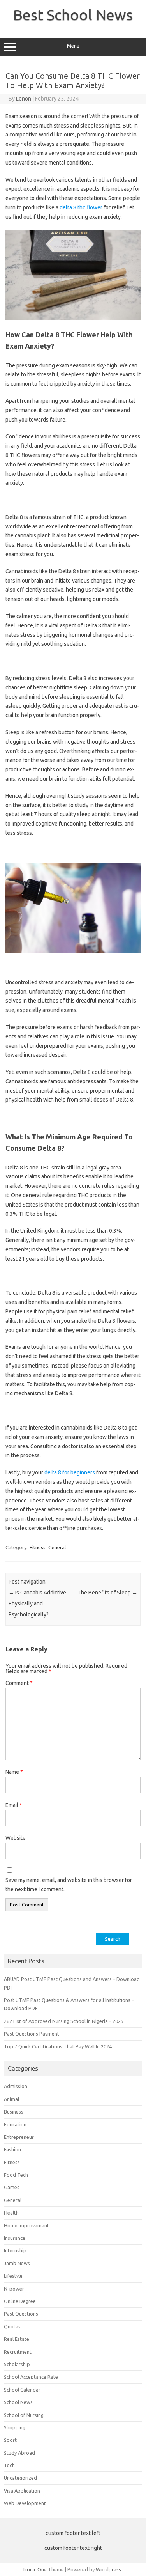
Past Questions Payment (32, 2034)
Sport (10, 2440)
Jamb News (17, 2263)
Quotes (12, 2326)
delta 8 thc (73, 207)
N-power (14, 2289)
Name (14, 1772)
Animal (11, 2099)
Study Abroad (19, 2453)
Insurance (15, 2238)
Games (12, 2187)
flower (94, 207)
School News (18, 2402)
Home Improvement (26, 2225)
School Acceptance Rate (31, 2377)
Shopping (15, 2427)
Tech (9, 2465)
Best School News (73, 15)
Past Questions (21, 2314)
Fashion (12, 2149)
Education (15, 2124)
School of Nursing (24, 2415)
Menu (73, 46)
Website (16, 1838)
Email (14, 1805)
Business (14, 2112)
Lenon (24, 99)
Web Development (25, 2503)
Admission (16, 2086)
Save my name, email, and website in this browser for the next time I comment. (69, 1885)
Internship (15, 2250)
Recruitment (18, 2352)
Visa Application (22, 2491)
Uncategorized (20, 2478)
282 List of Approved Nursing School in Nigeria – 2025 (64, 2021)
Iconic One (35, 2569)
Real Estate (17, 2339)
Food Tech (16, 2175)
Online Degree (20, 2301)
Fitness (38, 1547)
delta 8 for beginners (70, 1472)
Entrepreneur (19, 2137)
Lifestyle (13, 2276)
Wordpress (108, 2569)
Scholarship (17, 2364)
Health (11, 2213)
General (57, 1547)
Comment (19, 1683)
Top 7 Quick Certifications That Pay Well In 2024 (58, 2046)
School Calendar (22, 2390)
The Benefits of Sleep (107, 1593)
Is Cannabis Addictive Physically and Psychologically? (37, 1603)
